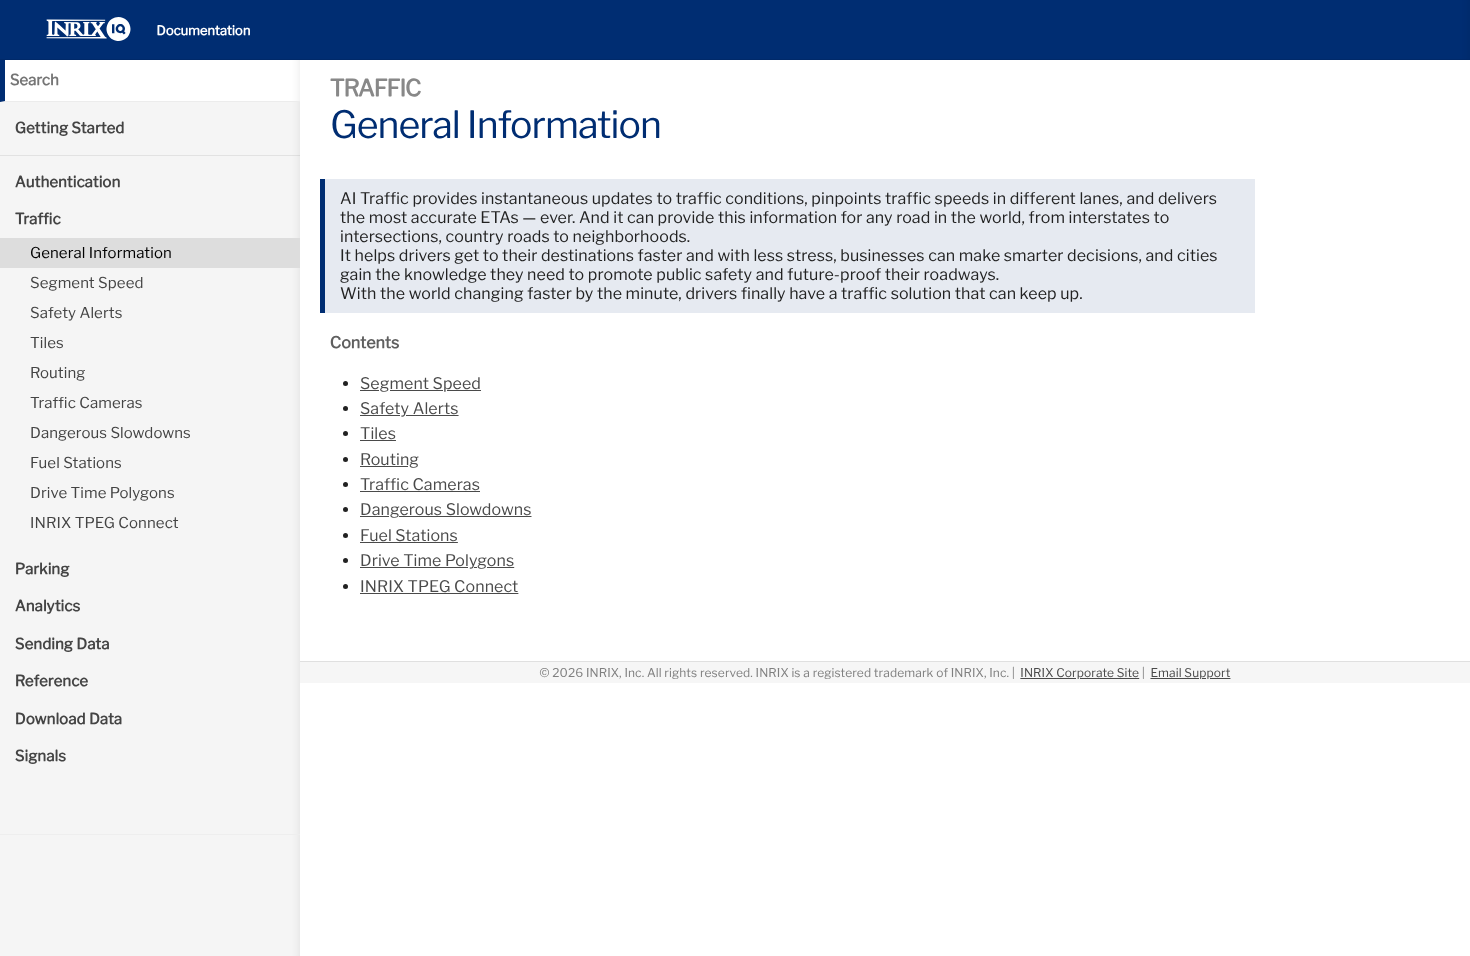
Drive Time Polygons (102, 493)
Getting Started (70, 128)
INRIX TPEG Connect (104, 523)
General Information (101, 253)
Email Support (1190, 672)
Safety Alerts (76, 313)
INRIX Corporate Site (1079, 672)
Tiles (47, 343)
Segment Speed (87, 283)
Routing (57, 373)
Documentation (204, 31)
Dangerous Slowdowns (110, 433)
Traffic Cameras (86, 403)
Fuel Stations (76, 463)
